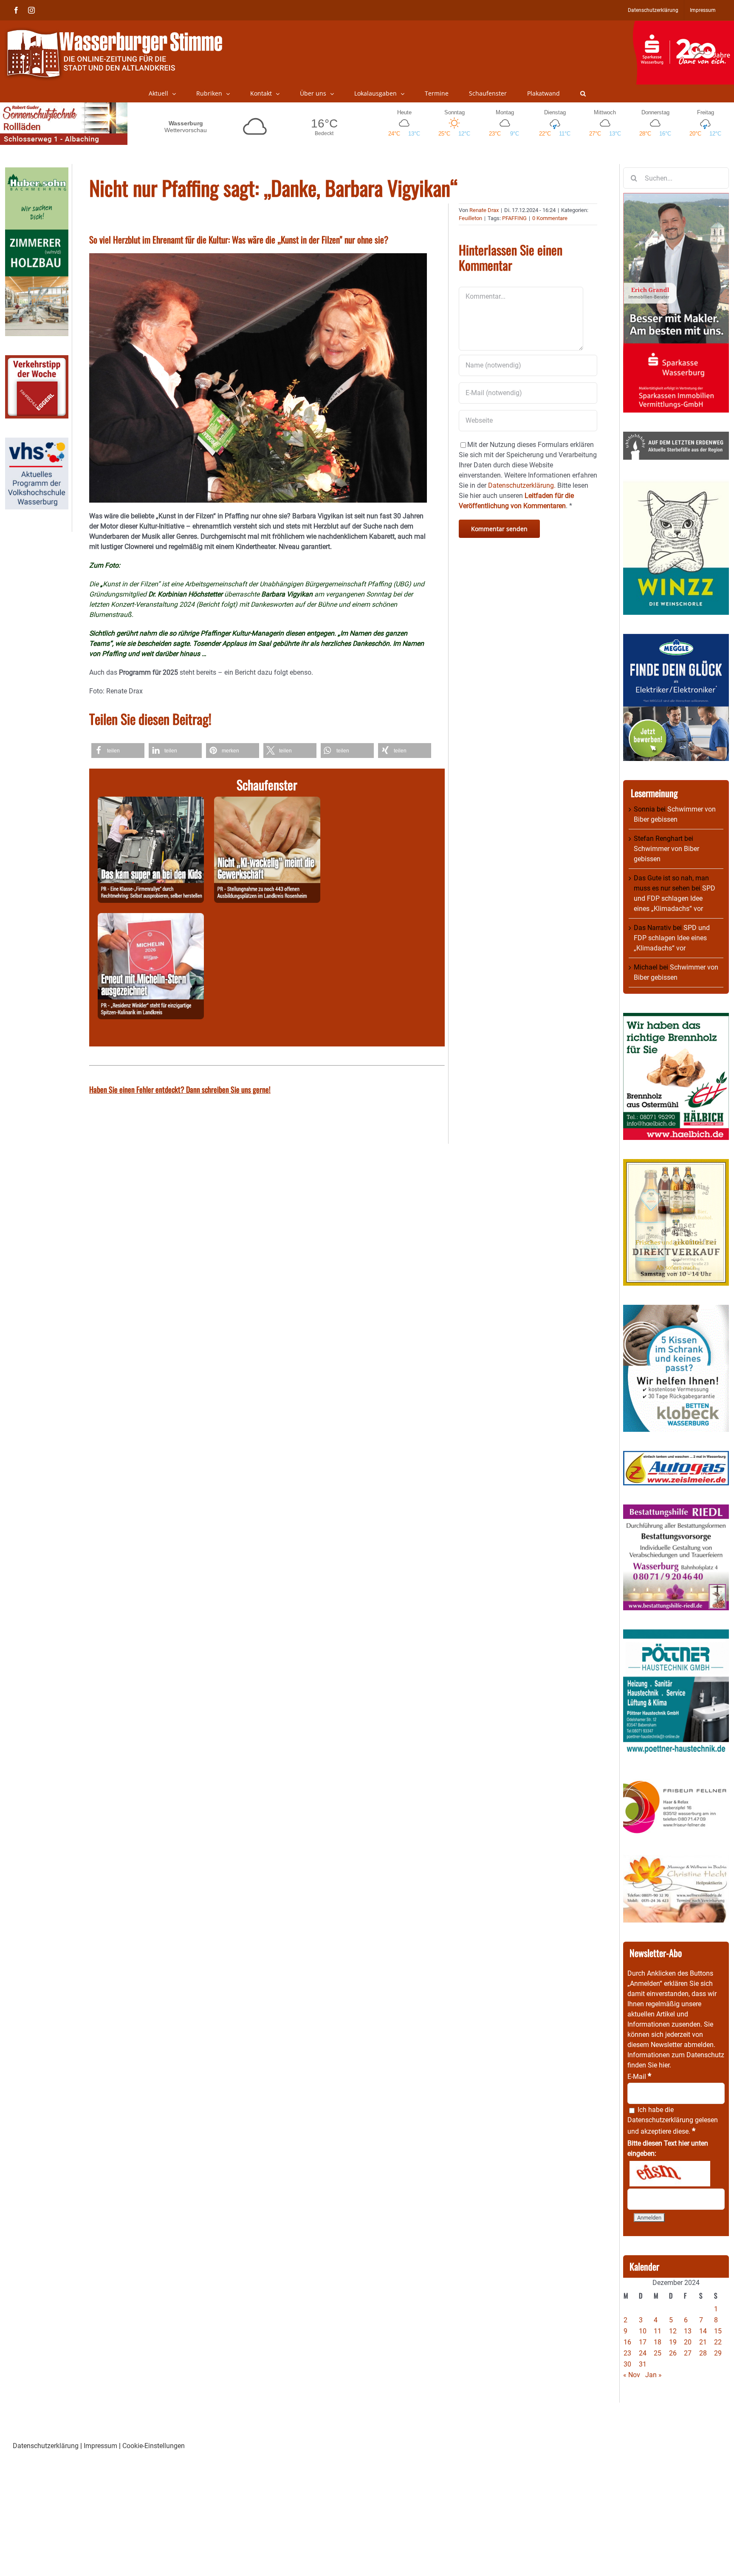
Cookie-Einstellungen (154, 2446)
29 (718, 2353)
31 (643, 2364)
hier (664, 2065)
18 (658, 2342)
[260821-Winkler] (151, 918)
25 (658, 2353)
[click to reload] (670, 2174)
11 (658, 2331)
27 (688, 2353)
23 (627, 2353)
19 (673, 2342)
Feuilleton (470, 218)
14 (703, 2331)
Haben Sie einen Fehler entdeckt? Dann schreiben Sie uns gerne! (180, 1089)
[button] (583, 93)
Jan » (654, 2375)
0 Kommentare (550, 218)
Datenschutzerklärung (660, 2120)
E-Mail (639, 2077)
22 (718, 2342)
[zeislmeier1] (676, 1456)
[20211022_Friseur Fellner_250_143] (676, 1780)
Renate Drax (484, 210)
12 (673, 2331)
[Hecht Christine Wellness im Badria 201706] (676, 1860)
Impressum (100, 2446)
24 (643, 2353)
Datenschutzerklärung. (522, 485)
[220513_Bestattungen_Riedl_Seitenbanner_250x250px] (676, 1509)
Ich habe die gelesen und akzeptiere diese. (673, 2121)
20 (688, 2342)
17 (643, 2342)
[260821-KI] (267, 802)
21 (703, 2342)
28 (703, 2353)
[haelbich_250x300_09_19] (676, 1018)
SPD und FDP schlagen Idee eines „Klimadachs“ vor (675, 898)
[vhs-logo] (37, 443)
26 (673, 2353)
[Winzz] (676, 484)
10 (643, 2331)
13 (688, 2331)
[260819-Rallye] (151, 802)
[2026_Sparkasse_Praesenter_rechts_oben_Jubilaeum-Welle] (683, 25)
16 (627, 2342)
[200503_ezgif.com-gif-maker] (676, 1310)
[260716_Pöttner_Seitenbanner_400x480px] (676, 1634)
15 (718, 2331)
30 (627, 2364)
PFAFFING (514, 218)
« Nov (632, 2375)
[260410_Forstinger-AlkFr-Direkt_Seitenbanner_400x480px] (676, 1164)
